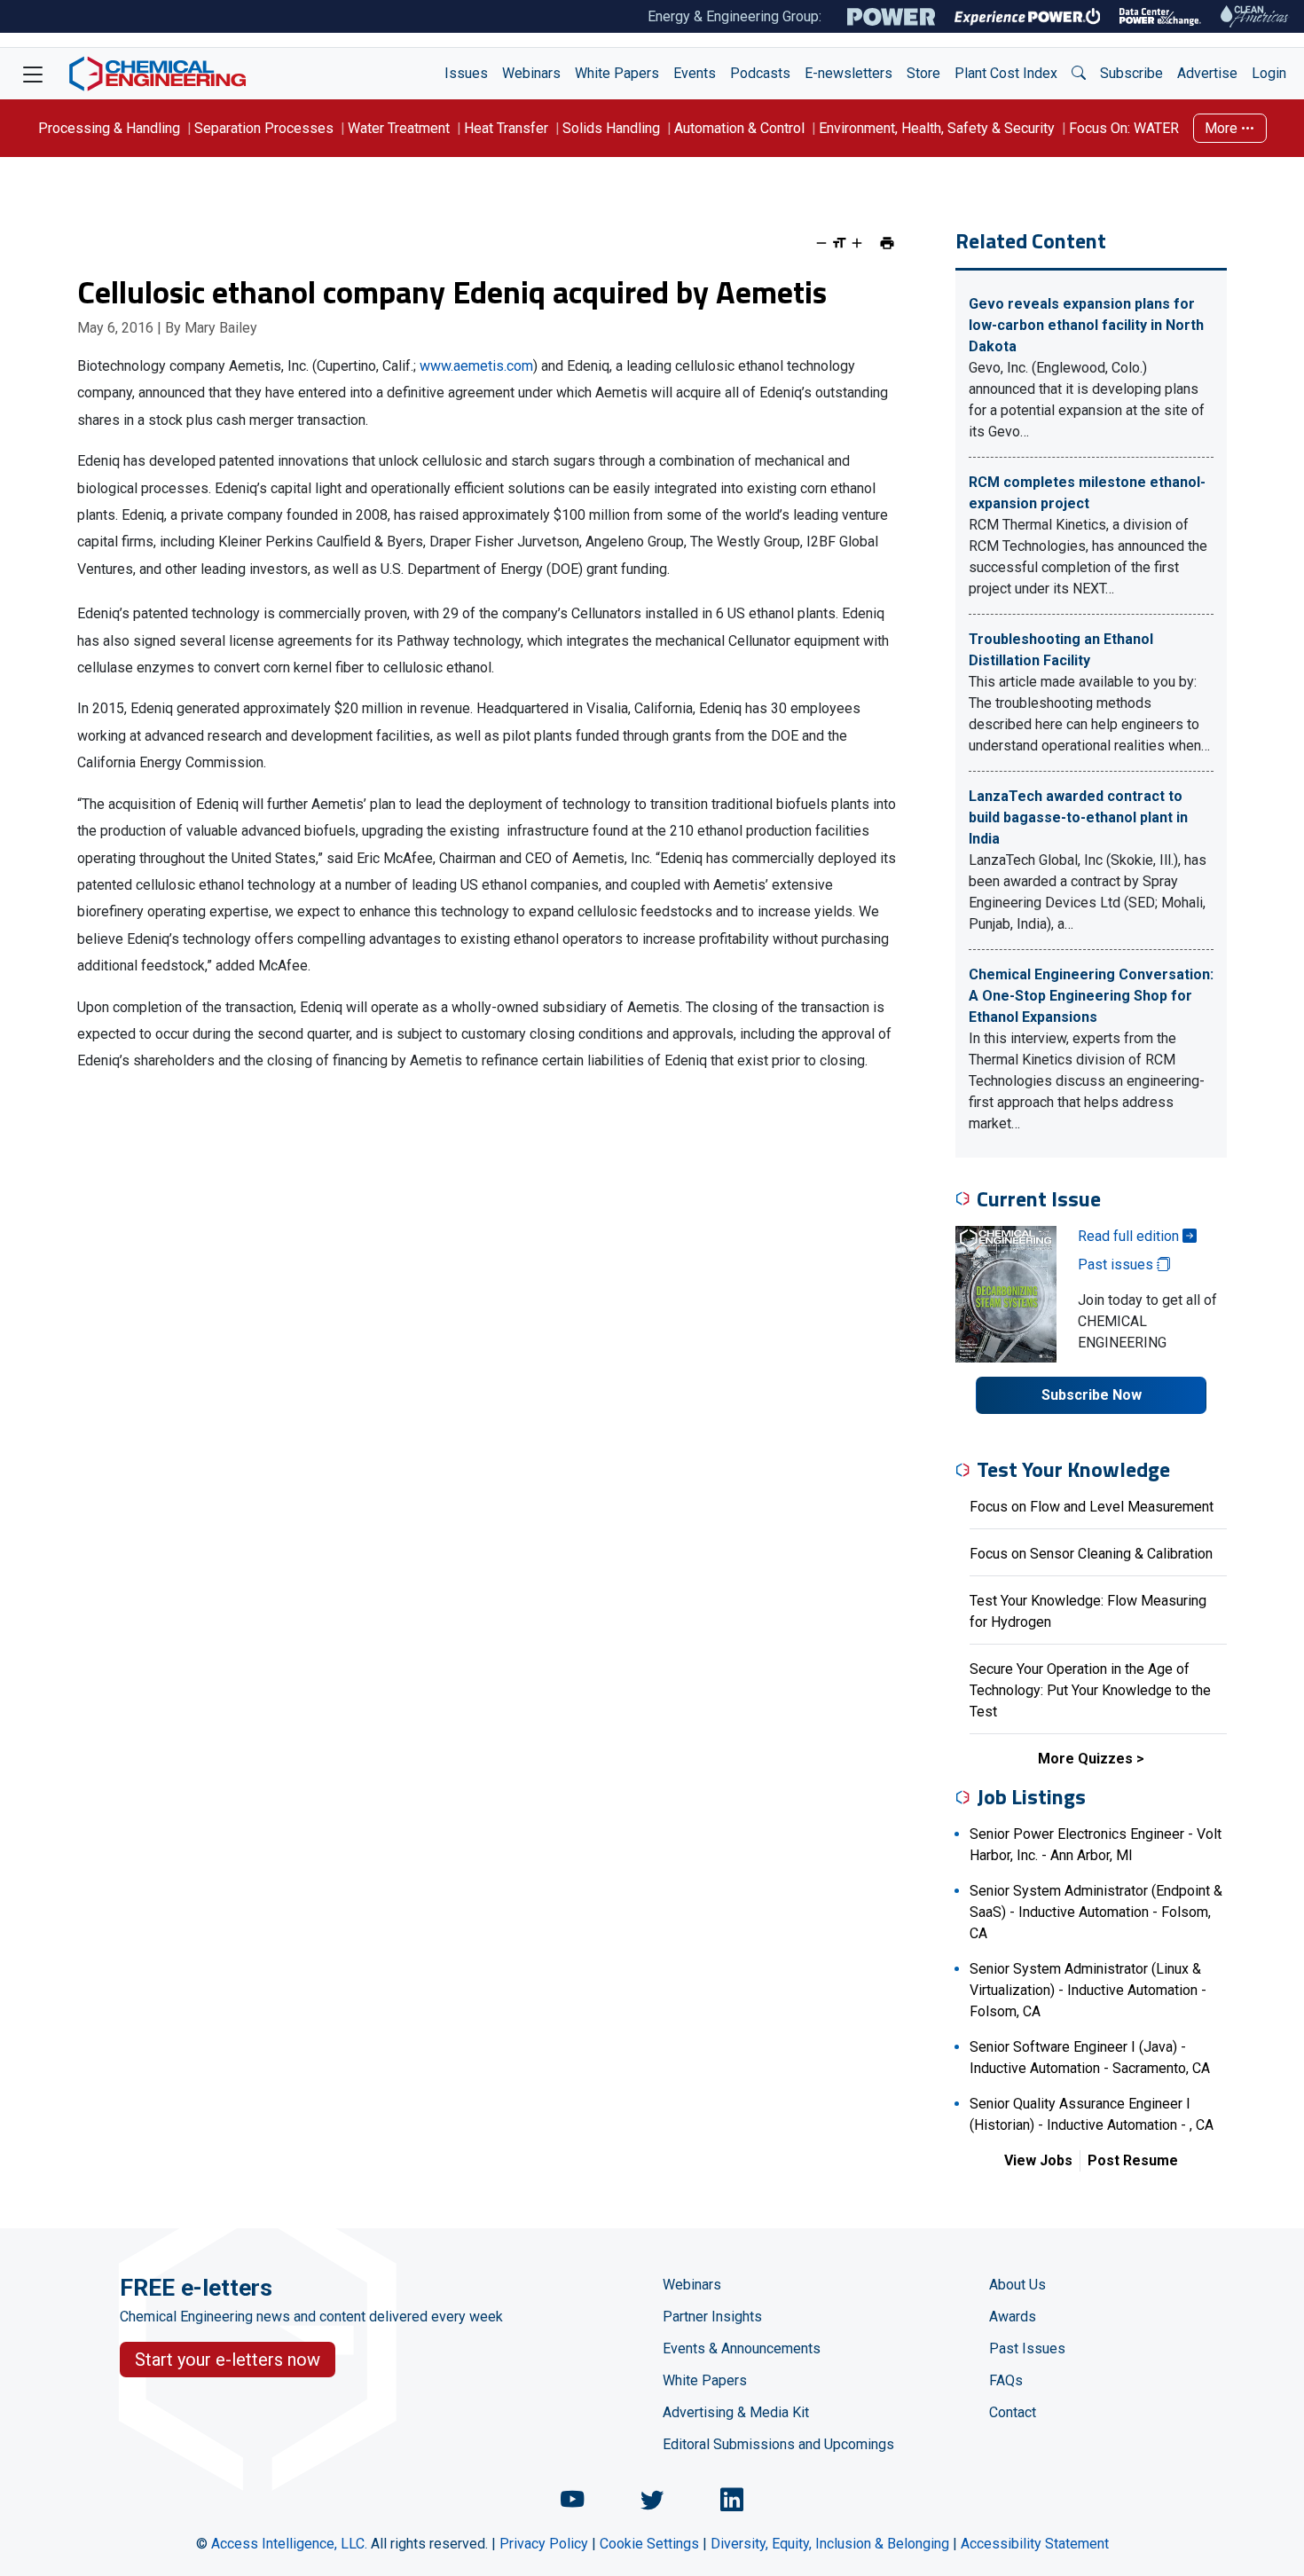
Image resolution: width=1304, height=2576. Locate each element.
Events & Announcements (742, 2348)
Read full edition (1130, 1236)
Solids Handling (611, 128)
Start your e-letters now (228, 2360)
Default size (839, 243)
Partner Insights (712, 2317)
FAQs (1006, 2380)
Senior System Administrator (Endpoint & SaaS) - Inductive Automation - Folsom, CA (1096, 1912)
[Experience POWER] (1028, 17)
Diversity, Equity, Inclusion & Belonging (830, 2544)
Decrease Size (821, 243)
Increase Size (857, 243)
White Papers (617, 73)
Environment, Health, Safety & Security (937, 128)
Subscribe (1131, 73)
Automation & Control (739, 128)
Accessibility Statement (1035, 2544)
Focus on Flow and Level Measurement (1092, 1507)
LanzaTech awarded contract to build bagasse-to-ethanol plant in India (1078, 817)
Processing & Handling (109, 128)
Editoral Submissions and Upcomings (778, 2444)
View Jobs (1038, 2160)
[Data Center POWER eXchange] (1160, 17)
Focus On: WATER (1124, 128)
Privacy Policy (544, 2544)
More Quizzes (1085, 1759)
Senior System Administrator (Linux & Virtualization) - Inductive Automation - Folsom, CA (1088, 1990)
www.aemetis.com (476, 366)
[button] (1079, 74)
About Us (1017, 2285)
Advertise (1207, 73)
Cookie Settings (649, 2544)
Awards (1013, 2317)
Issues (466, 73)
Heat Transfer (506, 128)
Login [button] (1269, 73)
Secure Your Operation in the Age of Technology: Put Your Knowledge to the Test (1090, 1690)
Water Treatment (399, 128)
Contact (1013, 2412)
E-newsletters (848, 73)
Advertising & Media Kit (736, 2412)
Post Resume (1133, 2160)
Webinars (531, 73)
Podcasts (760, 73)
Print (887, 243)
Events (695, 73)
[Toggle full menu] (33, 74)
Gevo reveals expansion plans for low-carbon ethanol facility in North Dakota (1086, 325)
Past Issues (1027, 2348)
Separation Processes (264, 128)
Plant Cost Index (1006, 73)
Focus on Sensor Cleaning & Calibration (1091, 1554)
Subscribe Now (1092, 1395)
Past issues (1117, 1264)
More (1223, 128)
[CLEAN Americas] (1255, 16)
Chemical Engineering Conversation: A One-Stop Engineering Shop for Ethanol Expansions (1091, 996)
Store (923, 73)
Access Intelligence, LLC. (289, 2544)
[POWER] (891, 17)
